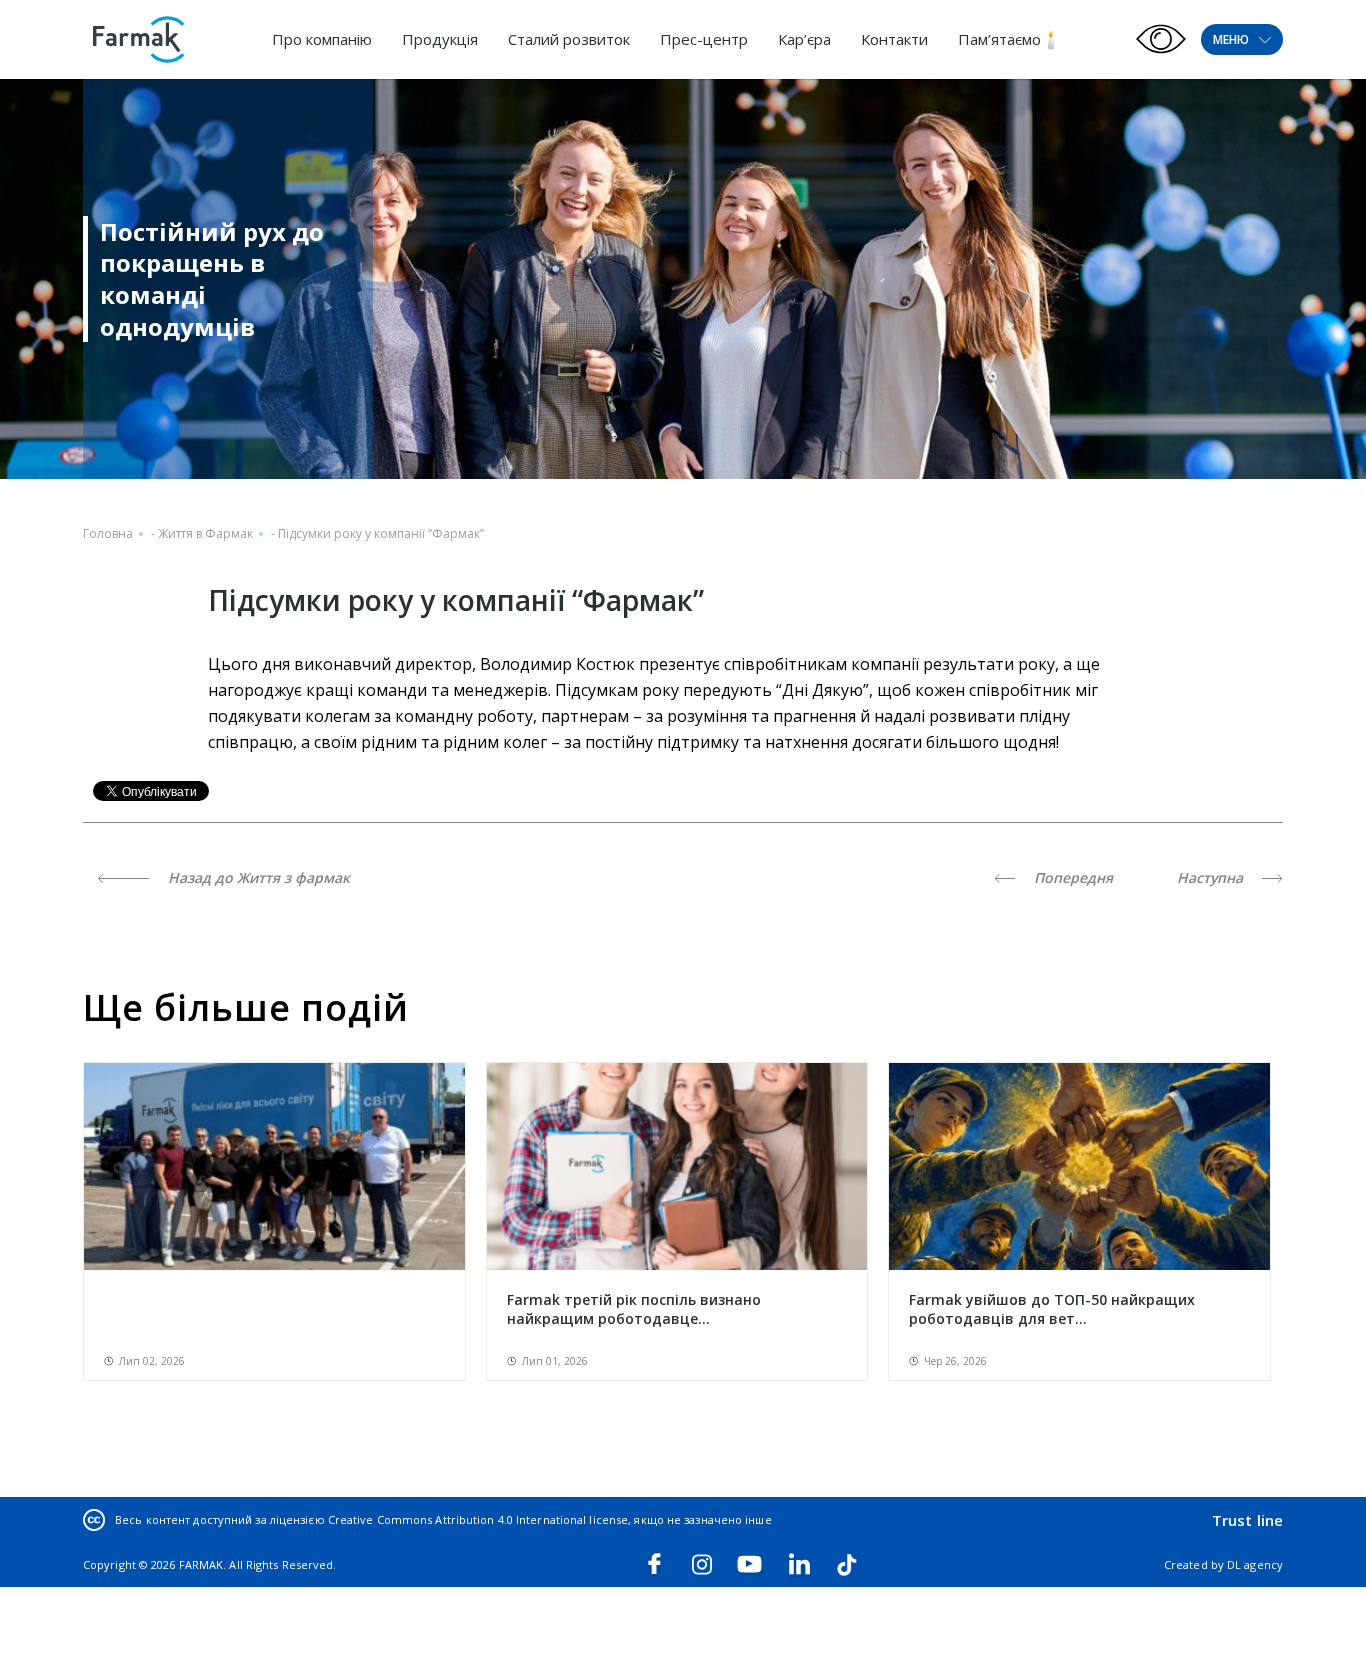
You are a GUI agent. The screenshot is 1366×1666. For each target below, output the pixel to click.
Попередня (1071, 877)
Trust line (1247, 1520)
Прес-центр (704, 39)
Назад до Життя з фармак (257, 877)
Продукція (440, 39)
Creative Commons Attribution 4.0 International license (478, 1519)
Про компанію (322, 39)
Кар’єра (804, 39)
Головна (108, 533)
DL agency (1255, 1564)
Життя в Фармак (205, 533)
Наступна (1212, 877)
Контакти (894, 39)
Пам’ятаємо (999, 39)
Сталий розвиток (569, 39)
